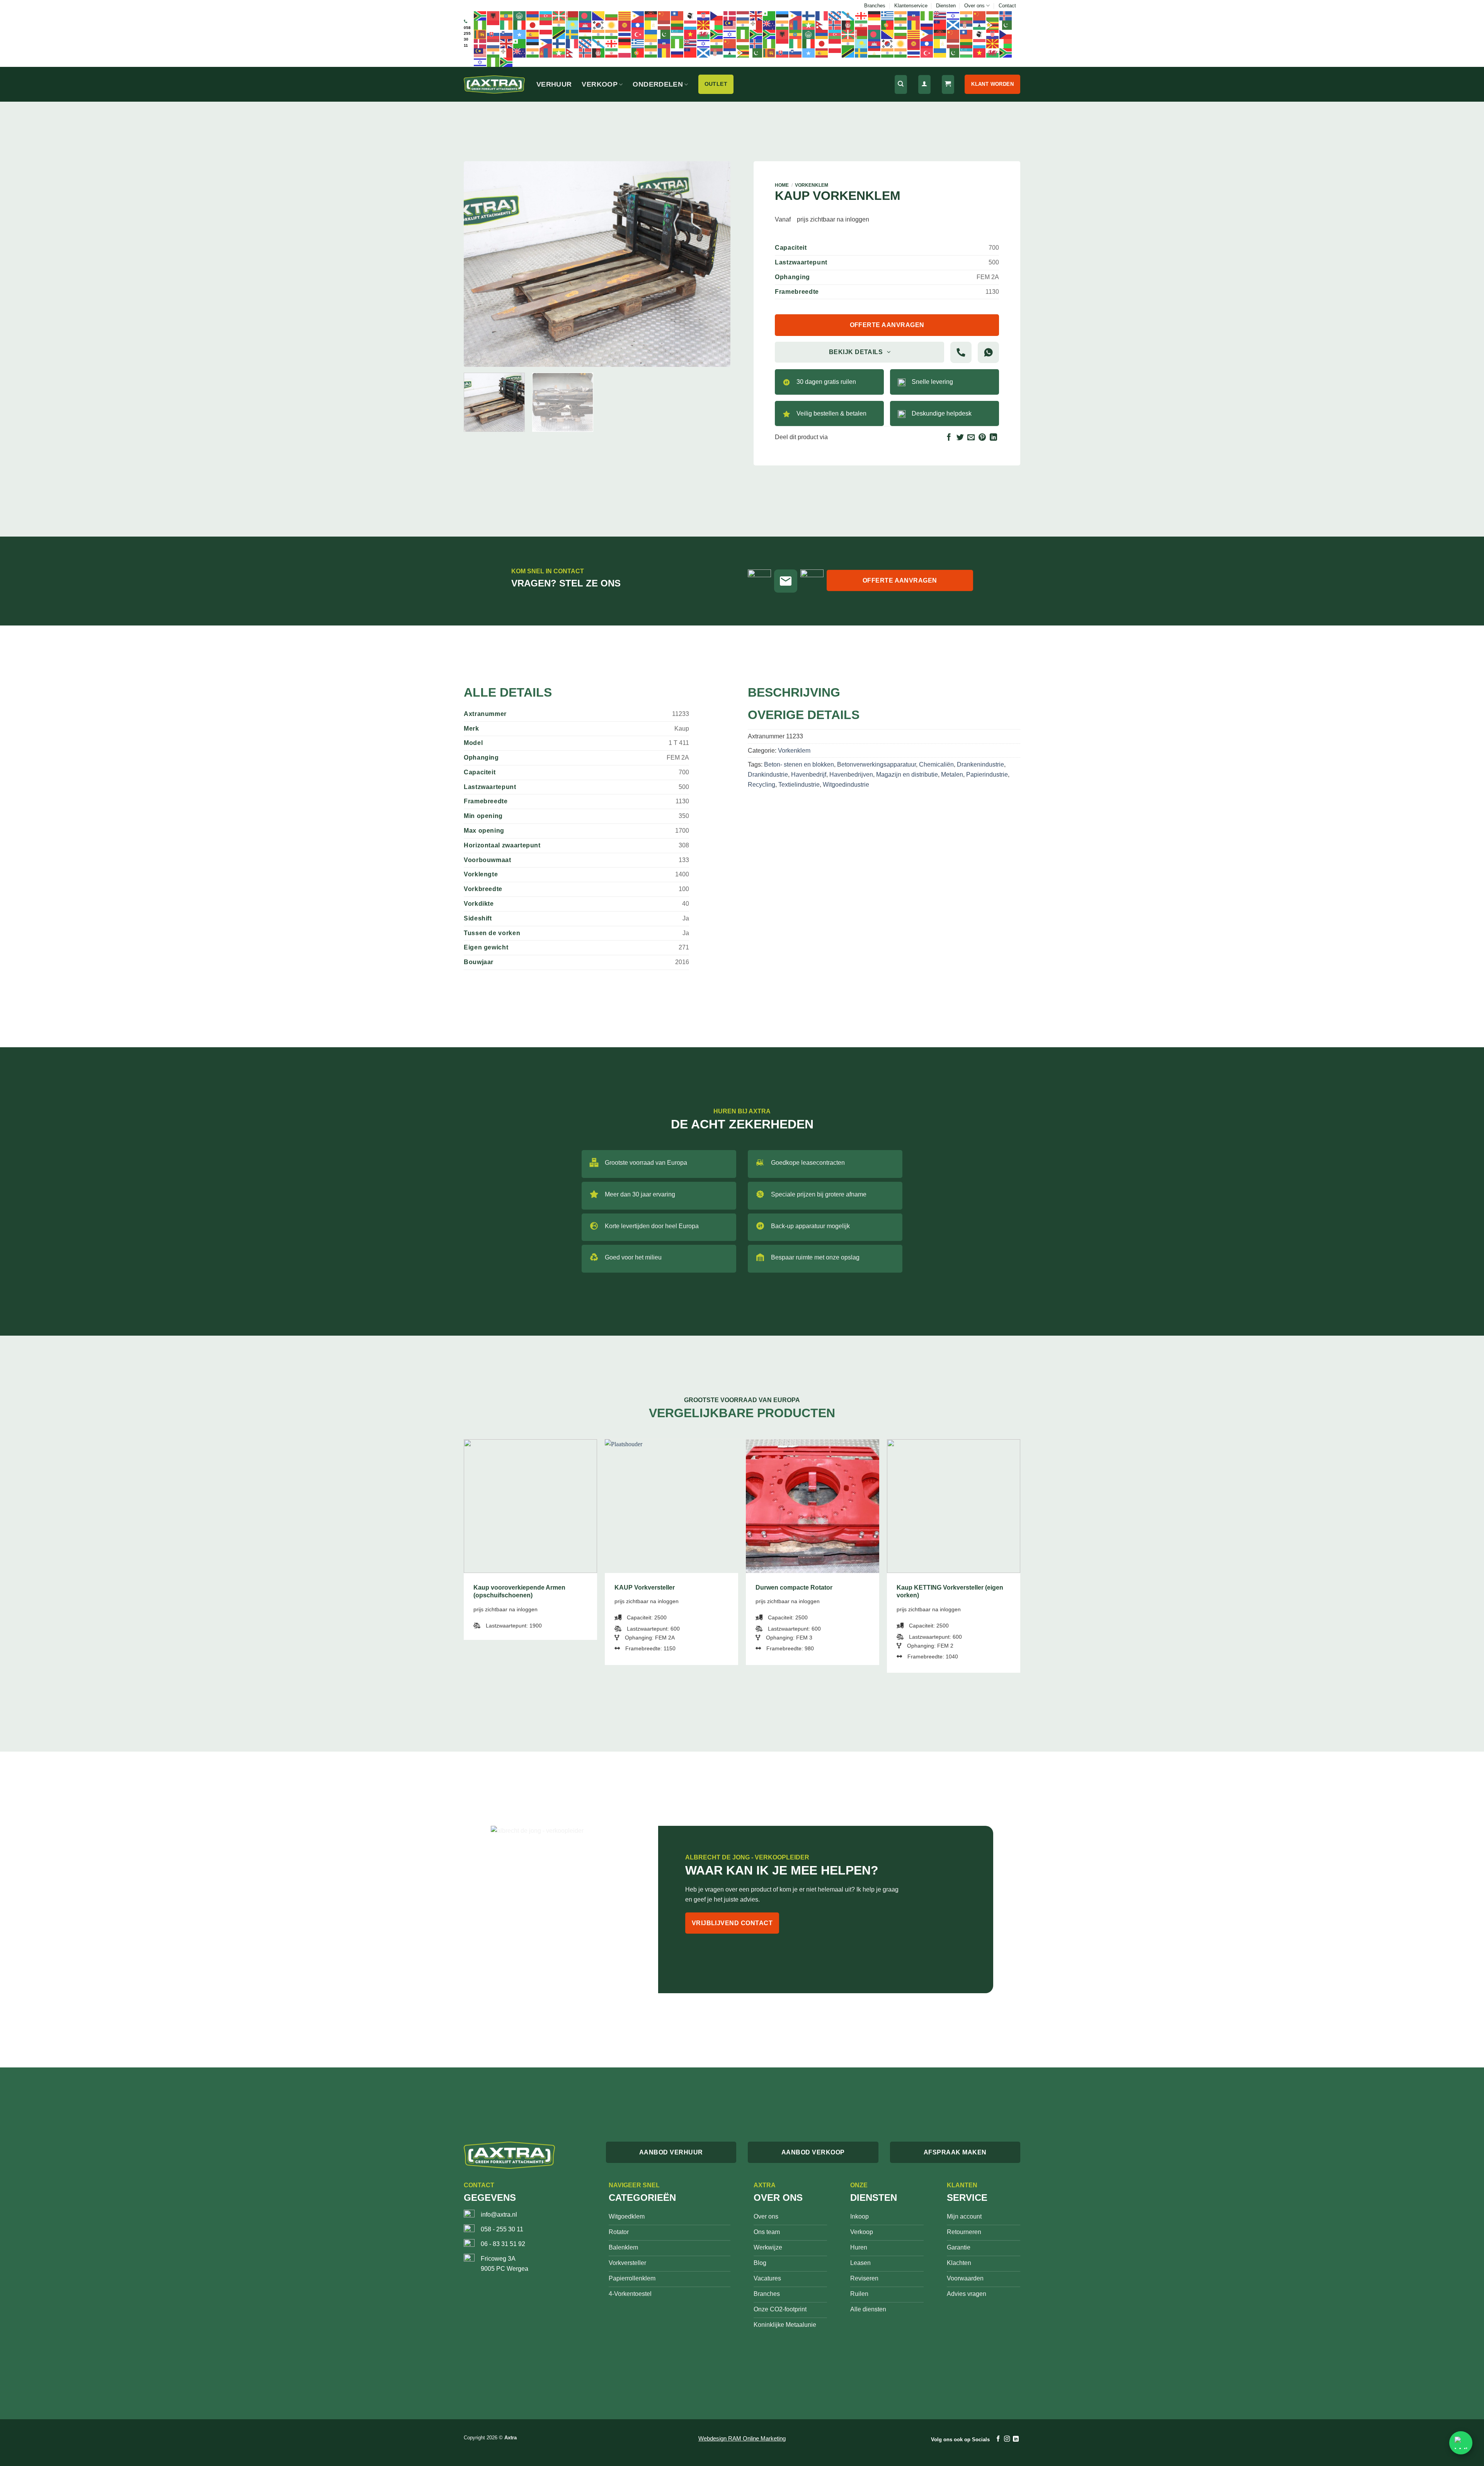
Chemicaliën (936, 764)
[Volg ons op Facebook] (998, 2439)
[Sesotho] (980, 25)
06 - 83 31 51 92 (503, 2244)
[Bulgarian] (612, 15)
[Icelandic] (1006, 15)
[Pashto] (848, 25)
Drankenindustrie (980, 764)
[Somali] (520, 34)
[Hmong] (980, 15)
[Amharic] (507, 15)
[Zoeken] (901, 84)
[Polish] (875, 25)
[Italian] (520, 25)
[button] (474, 357)
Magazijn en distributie (907, 775)
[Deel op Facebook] (949, 438)
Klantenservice (911, 6)
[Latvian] (664, 25)
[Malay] (730, 25)
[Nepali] (822, 25)
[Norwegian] (835, 25)
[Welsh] (704, 34)
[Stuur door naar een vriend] (971, 438)
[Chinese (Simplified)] (664, 15)
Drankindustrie (768, 775)
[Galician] (848, 15)
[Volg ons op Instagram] (1007, 2439)
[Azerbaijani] (546, 15)
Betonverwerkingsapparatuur (876, 764)
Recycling (762, 785)
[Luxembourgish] (691, 25)
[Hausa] (927, 15)
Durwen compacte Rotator (794, 1587)
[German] (875, 15)
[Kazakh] (572, 25)
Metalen (952, 775)
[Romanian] (914, 25)
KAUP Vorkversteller (645, 1587)
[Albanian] (494, 15)
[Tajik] (585, 34)
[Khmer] (585, 25)
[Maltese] (756, 25)
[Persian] (861, 25)
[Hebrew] (953, 15)
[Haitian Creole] (914, 15)
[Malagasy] (717, 25)
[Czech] (717, 15)
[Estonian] (783, 15)
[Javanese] (546, 25)
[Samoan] (940, 25)
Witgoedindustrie (846, 785)
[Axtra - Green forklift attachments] (494, 84)
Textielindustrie (799, 785)
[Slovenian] (507, 34)
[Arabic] (520, 15)
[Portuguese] (888, 25)
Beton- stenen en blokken (799, 764)
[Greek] (888, 15)
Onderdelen (658, 84)
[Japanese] (533, 25)
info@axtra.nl (499, 2215)
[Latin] (651, 25)
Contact (1007, 6)
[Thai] (625, 34)
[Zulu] (756, 34)
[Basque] (559, 15)
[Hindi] (967, 15)
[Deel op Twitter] (960, 438)
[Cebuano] (638, 15)
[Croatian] (704, 15)
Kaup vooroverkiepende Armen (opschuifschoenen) (519, 1592)
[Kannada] (559, 25)
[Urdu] (664, 34)
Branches (875, 6)
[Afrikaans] (480, 15)
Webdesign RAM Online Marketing (742, 2438)
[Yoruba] (743, 34)
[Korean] (599, 25)
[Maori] (769, 25)
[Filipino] (796, 15)
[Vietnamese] (691, 34)
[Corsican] (691, 15)
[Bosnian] (599, 15)
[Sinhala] (480, 34)
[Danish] (730, 15)
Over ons (974, 6)
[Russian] (927, 25)
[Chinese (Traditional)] (677, 15)
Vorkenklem (812, 185)
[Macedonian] (704, 25)
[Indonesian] (494, 25)
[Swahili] (559, 34)
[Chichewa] (651, 15)
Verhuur (554, 84)
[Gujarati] (901, 15)
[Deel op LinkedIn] (993, 438)
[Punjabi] (901, 25)
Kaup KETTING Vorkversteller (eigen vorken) (950, 1592)
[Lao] (638, 25)
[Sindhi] (1006, 25)
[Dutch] (743, 15)
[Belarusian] (572, 15)
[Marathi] (783, 25)
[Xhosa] (717, 34)
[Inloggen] (924, 84)
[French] (822, 15)
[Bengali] (585, 15)
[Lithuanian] (677, 25)
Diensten (946, 6)
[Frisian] (835, 15)
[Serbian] (967, 25)
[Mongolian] (796, 25)
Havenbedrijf (809, 775)
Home (782, 185)
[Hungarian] (993, 15)
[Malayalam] (743, 25)
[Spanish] (533, 34)
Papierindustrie (987, 775)
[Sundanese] (546, 34)
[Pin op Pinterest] (982, 438)
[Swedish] (572, 34)
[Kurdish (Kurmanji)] (612, 25)
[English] (756, 15)
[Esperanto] (769, 15)
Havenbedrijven (851, 775)
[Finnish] (809, 15)
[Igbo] (480, 25)
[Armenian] (533, 15)
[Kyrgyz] (625, 25)
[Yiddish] (730, 34)
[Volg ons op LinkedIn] (1016, 2439)
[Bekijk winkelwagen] (948, 84)
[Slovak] (494, 34)
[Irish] (507, 25)
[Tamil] (599, 34)
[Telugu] (612, 34)
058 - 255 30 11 (502, 2229)
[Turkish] (638, 34)
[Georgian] (861, 15)
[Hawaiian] (940, 15)
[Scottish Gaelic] (953, 25)
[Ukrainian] (651, 34)
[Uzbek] (677, 34)
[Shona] (993, 25)
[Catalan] (625, 15)
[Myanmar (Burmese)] (809, 25)
